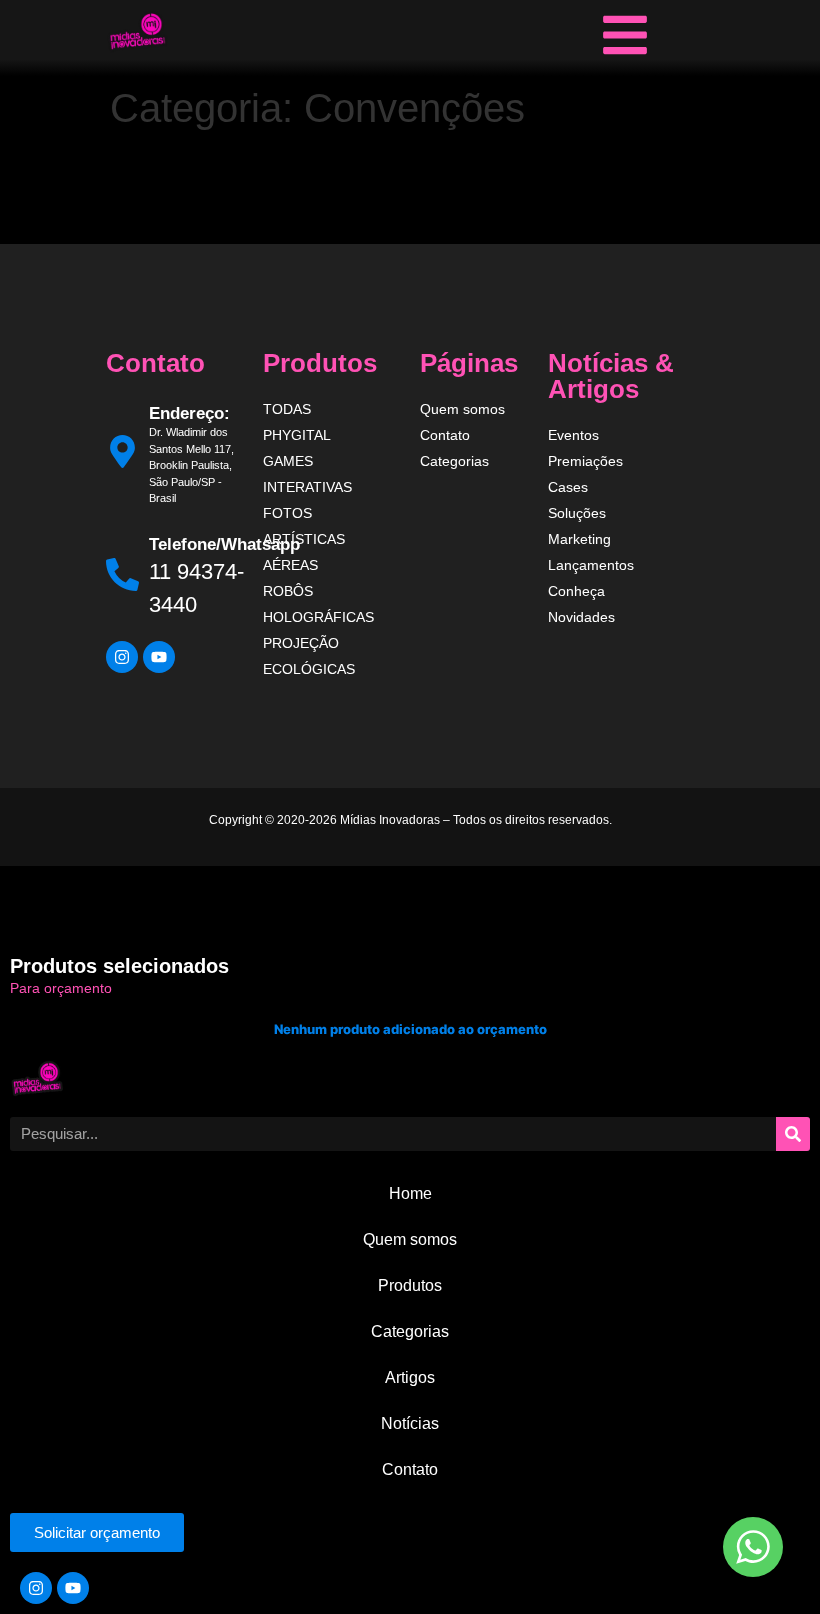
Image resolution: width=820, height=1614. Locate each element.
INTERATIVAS (307, 487)
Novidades (581, 617)
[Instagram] (122, 657)
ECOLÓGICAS (309, 669)
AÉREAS (290, 565)
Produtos (410, 1285)
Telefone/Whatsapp (224, 544)
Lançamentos (591, 565)
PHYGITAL (297, 435)
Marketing (579, 539)
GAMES (288, 461)
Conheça (576, 591)
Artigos (410, 1377)
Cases (568, 487)
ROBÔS (288, 591)
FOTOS (287, 513)
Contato (445, 435)
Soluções (577, 513)
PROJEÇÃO (301, 643)
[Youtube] (159, 657)
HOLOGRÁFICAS (318, 617)
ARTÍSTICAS (304, 539)
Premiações (585, 461)
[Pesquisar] (793, 1134)
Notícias (410, 1423)
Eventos (573, 435)
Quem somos (462, 409)
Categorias (454, 461)
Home (410, 1193)
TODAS (287, 409)
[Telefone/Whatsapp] (122, 574)
